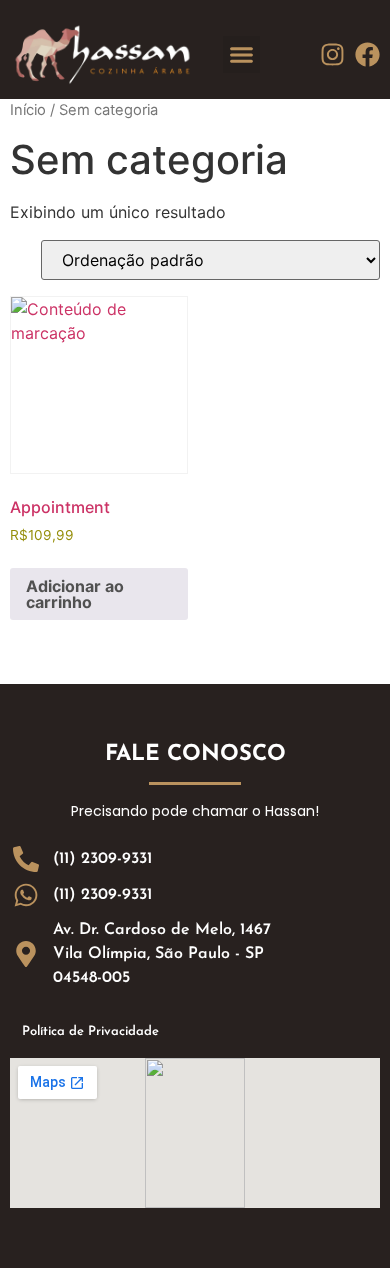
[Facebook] (367, 54)
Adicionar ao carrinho (75, 594)
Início (28, 110)
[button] (242, 55)
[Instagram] (332, 54)
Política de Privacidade (90, 1031)
